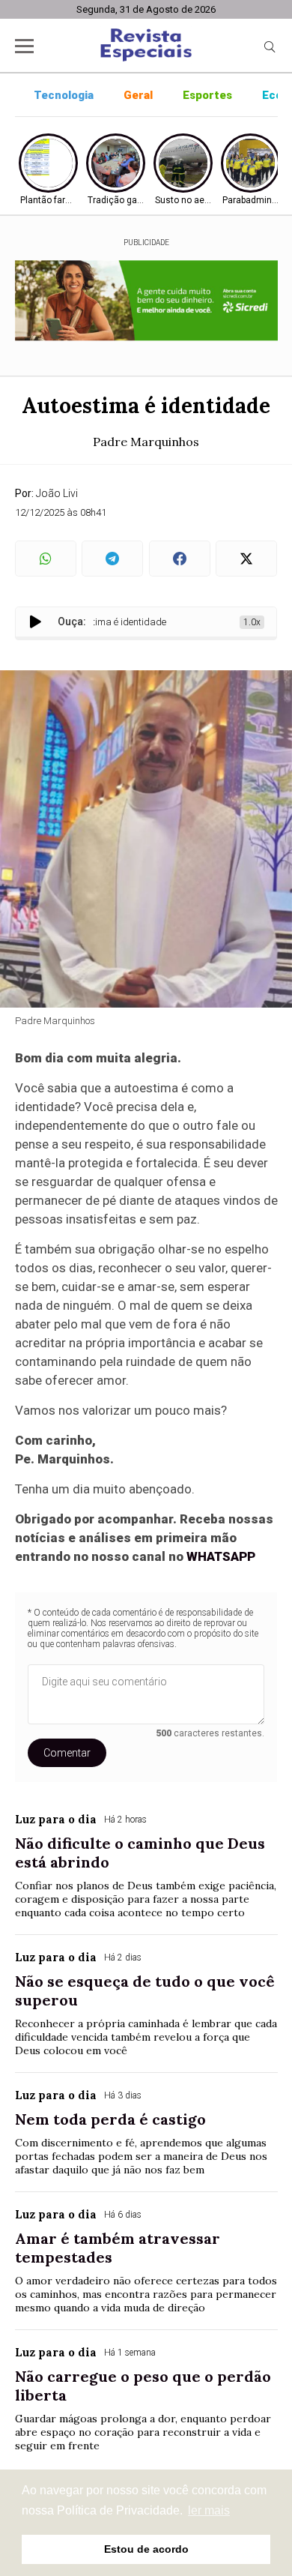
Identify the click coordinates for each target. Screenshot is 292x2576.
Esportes (207, 95)
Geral (138, 95)
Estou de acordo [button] (146, 2549)
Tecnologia (64, 95)
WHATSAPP (221, 1556)
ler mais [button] (209, 2510)
